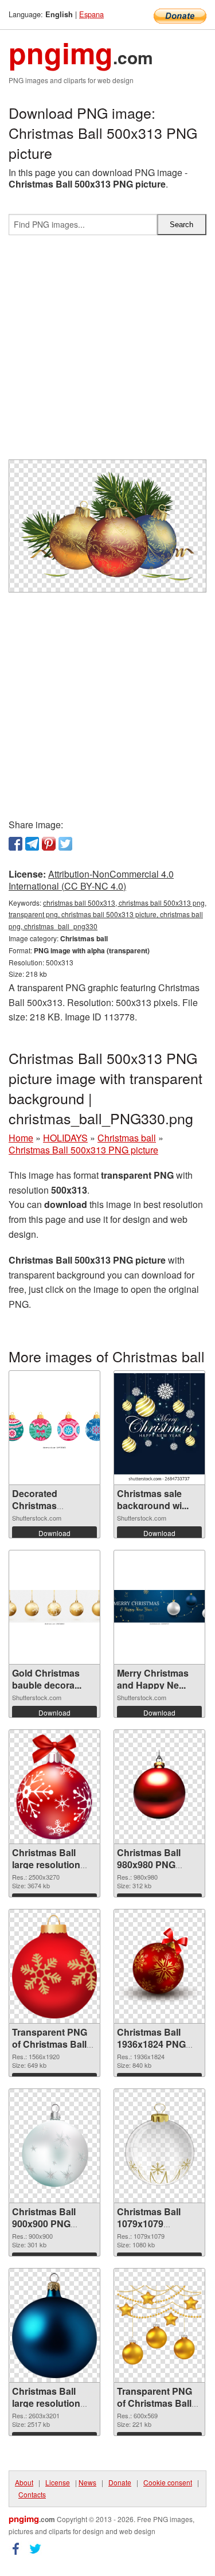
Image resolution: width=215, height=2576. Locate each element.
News (87, 2482)
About (24, 2482)
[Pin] (49, 844)
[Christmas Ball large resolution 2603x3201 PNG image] (54, 2326)
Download (54, 1533)
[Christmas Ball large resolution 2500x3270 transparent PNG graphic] (54, 1787)
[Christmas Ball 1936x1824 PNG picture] (159, 1967)
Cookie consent (168, 2482)
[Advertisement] (107, 352)
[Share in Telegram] (32, 844)
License (58, 2482)
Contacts (32, 2494)
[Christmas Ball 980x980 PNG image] (159, 1787)
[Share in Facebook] (15, 844)
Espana (91, 14)
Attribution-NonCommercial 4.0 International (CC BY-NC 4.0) (91, 880)
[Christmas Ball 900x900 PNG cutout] (54, 2146)
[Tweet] (65, 844)
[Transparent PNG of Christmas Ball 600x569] (159, 2325)
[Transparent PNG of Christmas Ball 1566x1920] (54, 1967)
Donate (120, 2482)
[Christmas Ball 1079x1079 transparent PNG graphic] (159, 2146)
